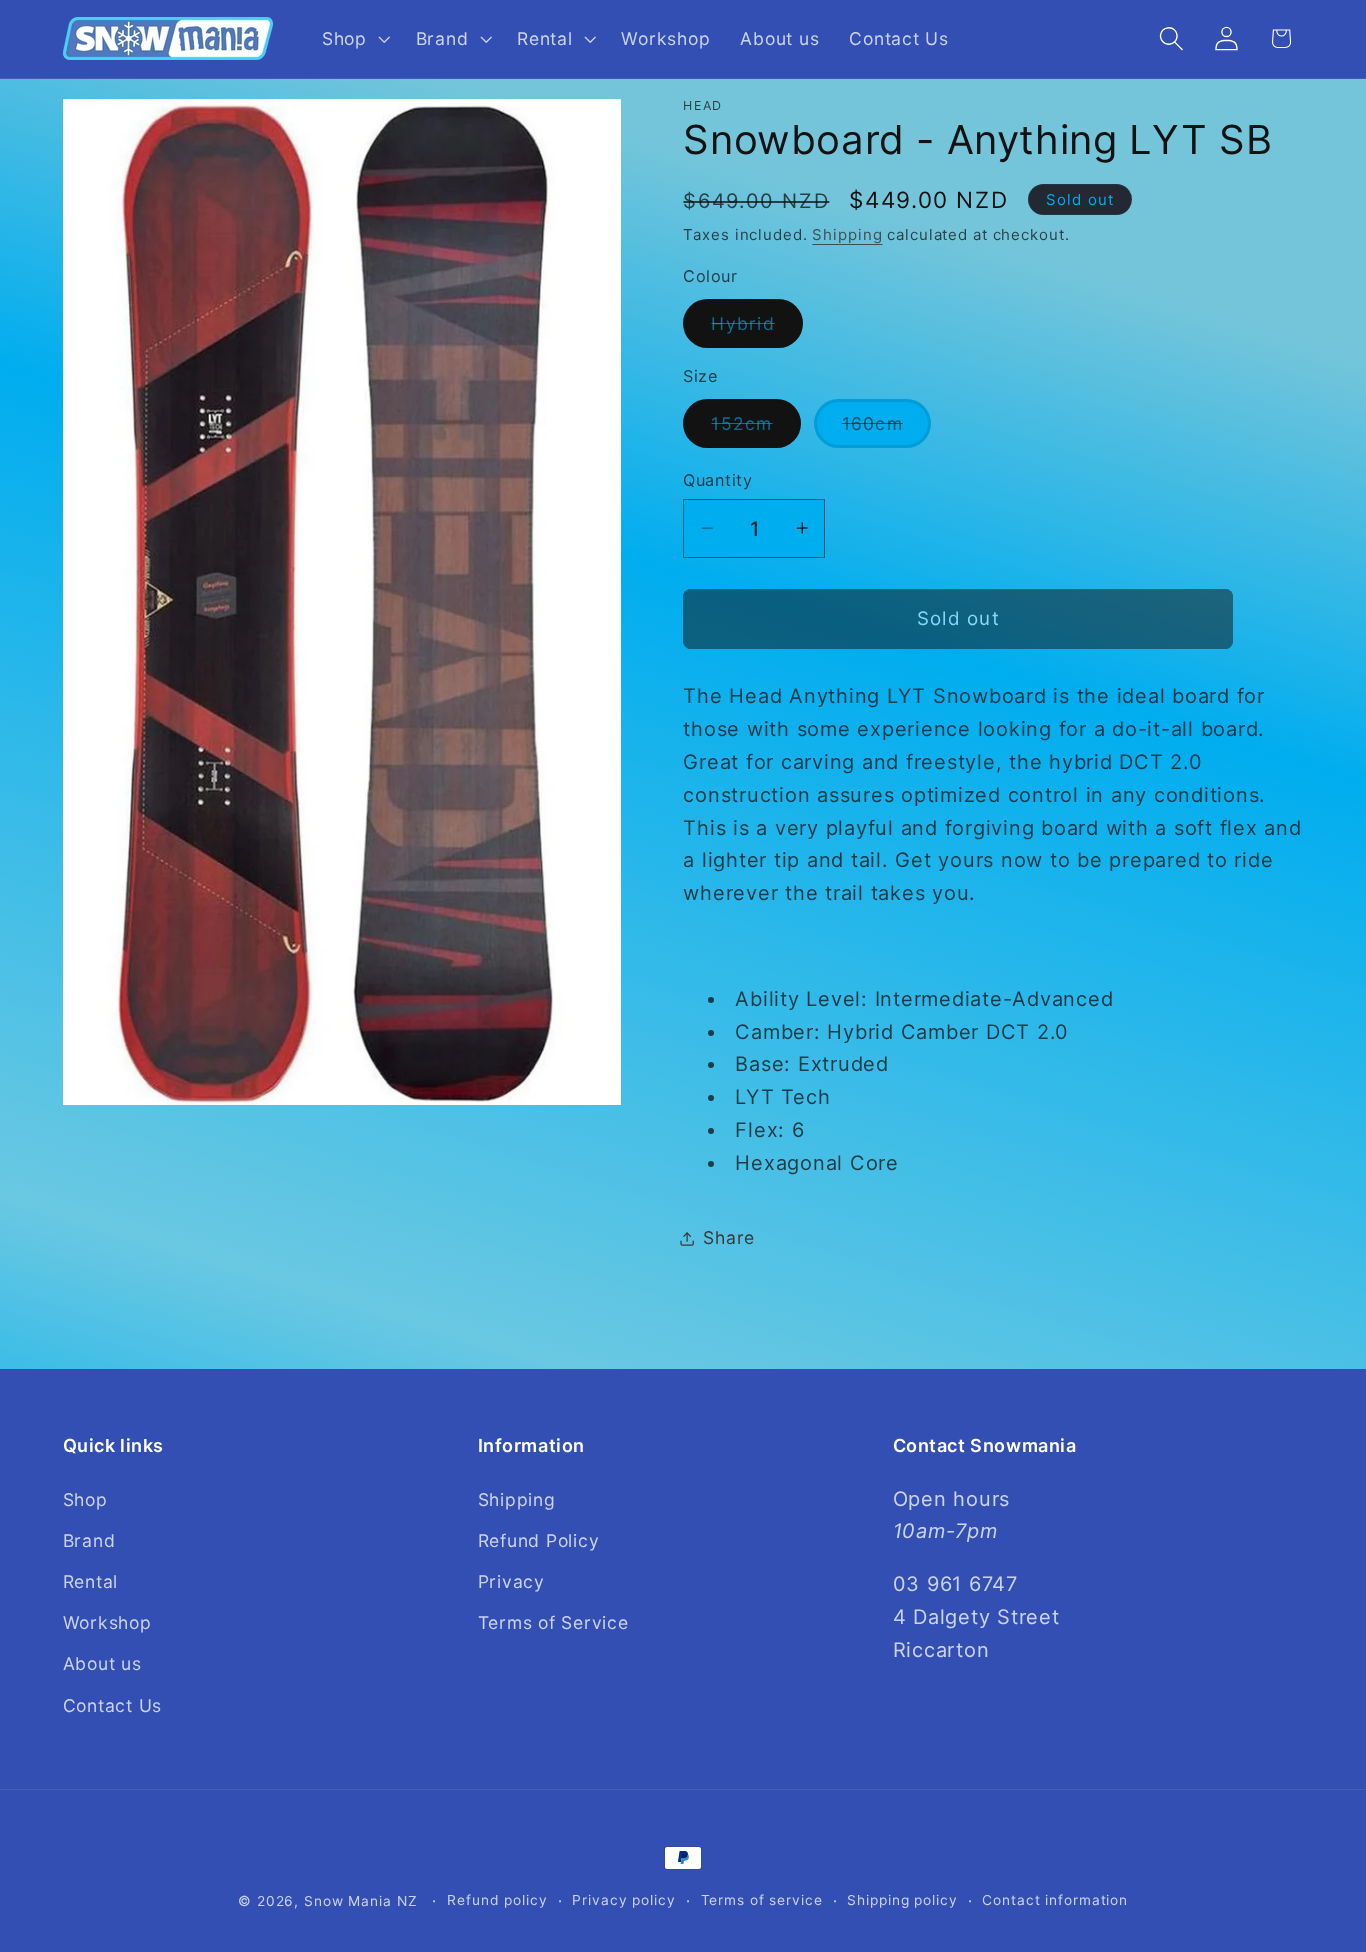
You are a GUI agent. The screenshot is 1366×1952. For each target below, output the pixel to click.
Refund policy (497, 1900)
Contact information (1055, 1900)
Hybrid (757, 330)
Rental (91, 1581)
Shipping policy (902, 1900)
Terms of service (762, 1900)
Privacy (511, 1581)
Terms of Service (553, 1622)
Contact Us (113, 1704)
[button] (354, 39)
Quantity (717, 480)
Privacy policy (623, 1900)
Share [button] (729, 1237)
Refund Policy (539, 1539)
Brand (89, 1539)
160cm (886, 430)
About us (102, 1663)
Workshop (107, 1622)
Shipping (847, 234)
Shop (85, 1498)
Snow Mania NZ (360, 1901)
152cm (755, 430)
